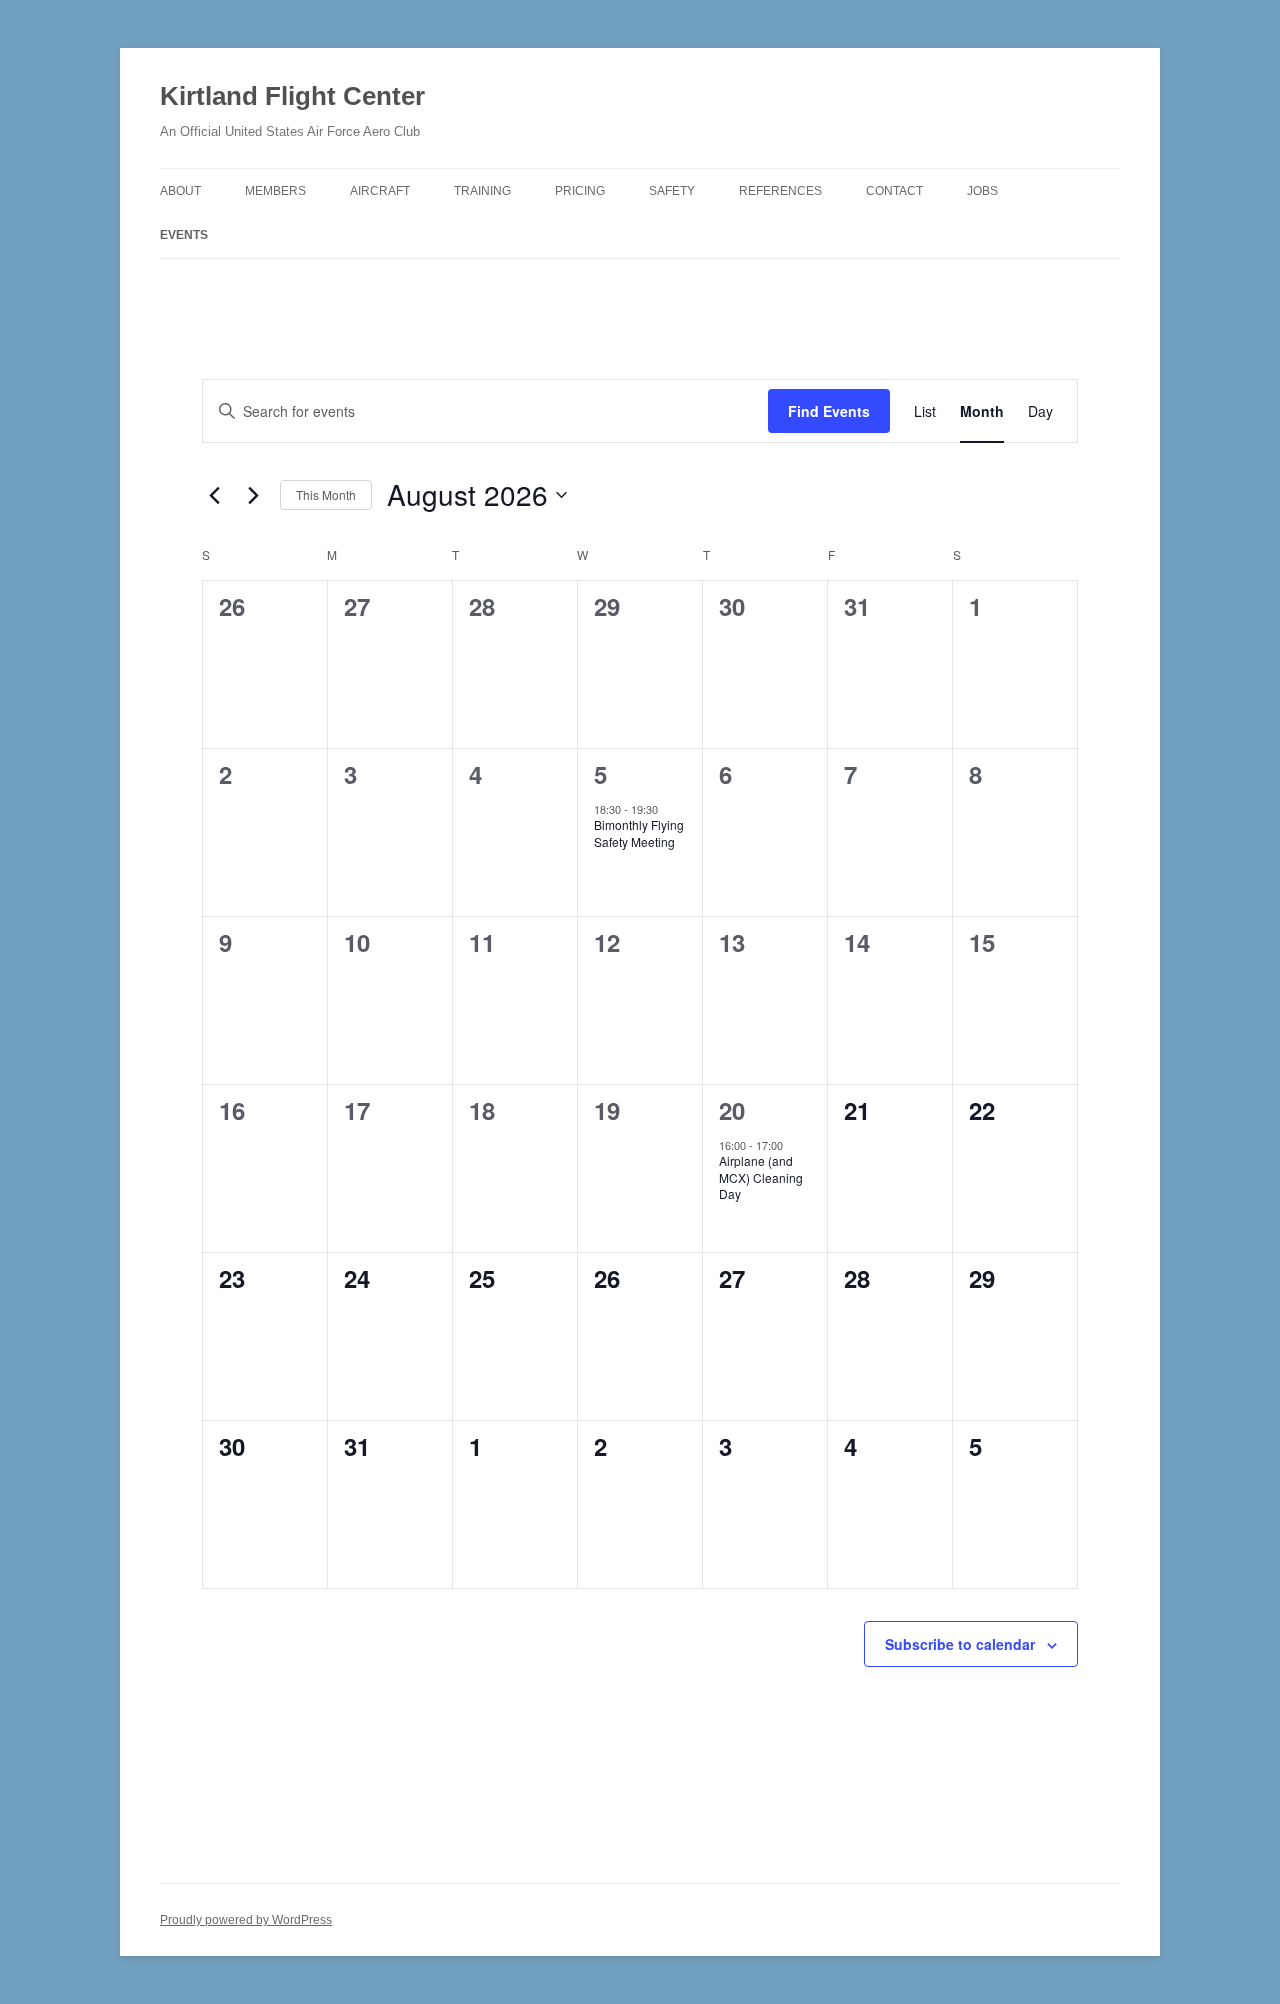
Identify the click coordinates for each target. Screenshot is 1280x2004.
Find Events (829, 411)
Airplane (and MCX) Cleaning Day (761, 1177)
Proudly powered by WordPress (246, 1920)
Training (482, 191)
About (180, 191)
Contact (894, 191)
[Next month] (253, 495)
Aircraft (380, 191)
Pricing (580, 191)
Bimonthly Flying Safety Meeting (639, 833)
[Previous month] (214, 495)
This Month (326, 494)
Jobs (982, 191)
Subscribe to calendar (960, 1644)
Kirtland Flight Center (292, 96)
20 (732, 1110)
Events (184, 235)
